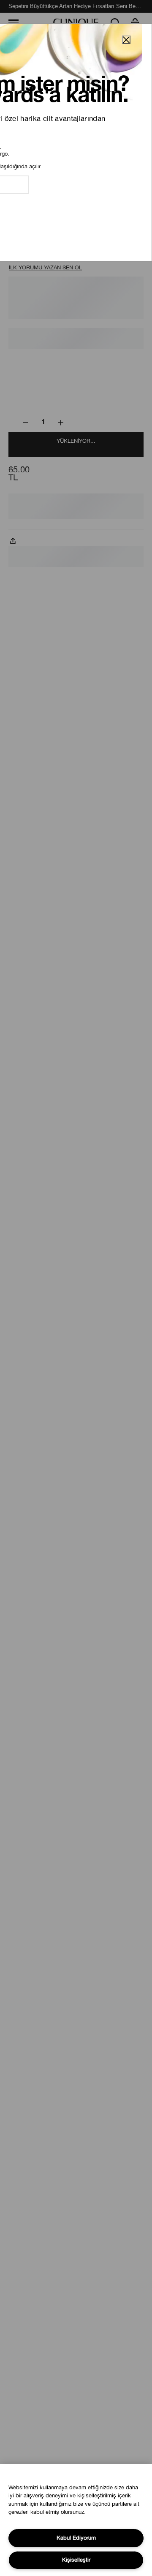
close (126, 40)
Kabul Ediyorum (76, 2538)
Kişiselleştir (76, 2560)
